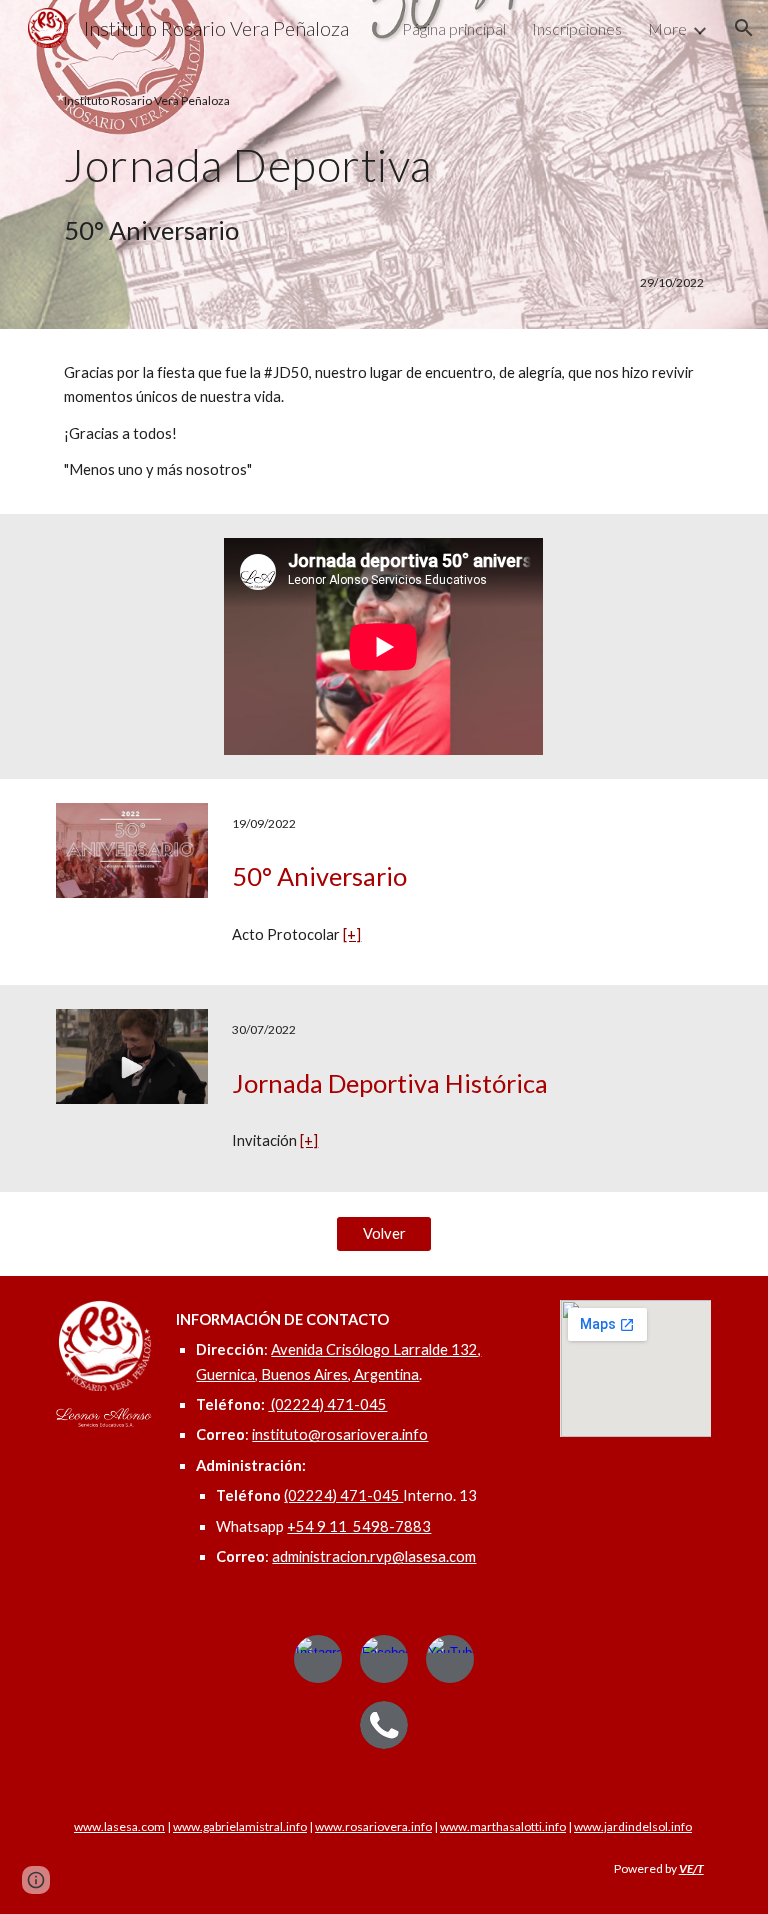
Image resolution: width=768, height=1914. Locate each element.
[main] (383, 171)
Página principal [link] (454, 28)
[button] (744, 28)
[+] (352, 934)
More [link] (667, 28)
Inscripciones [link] (577, 28)
